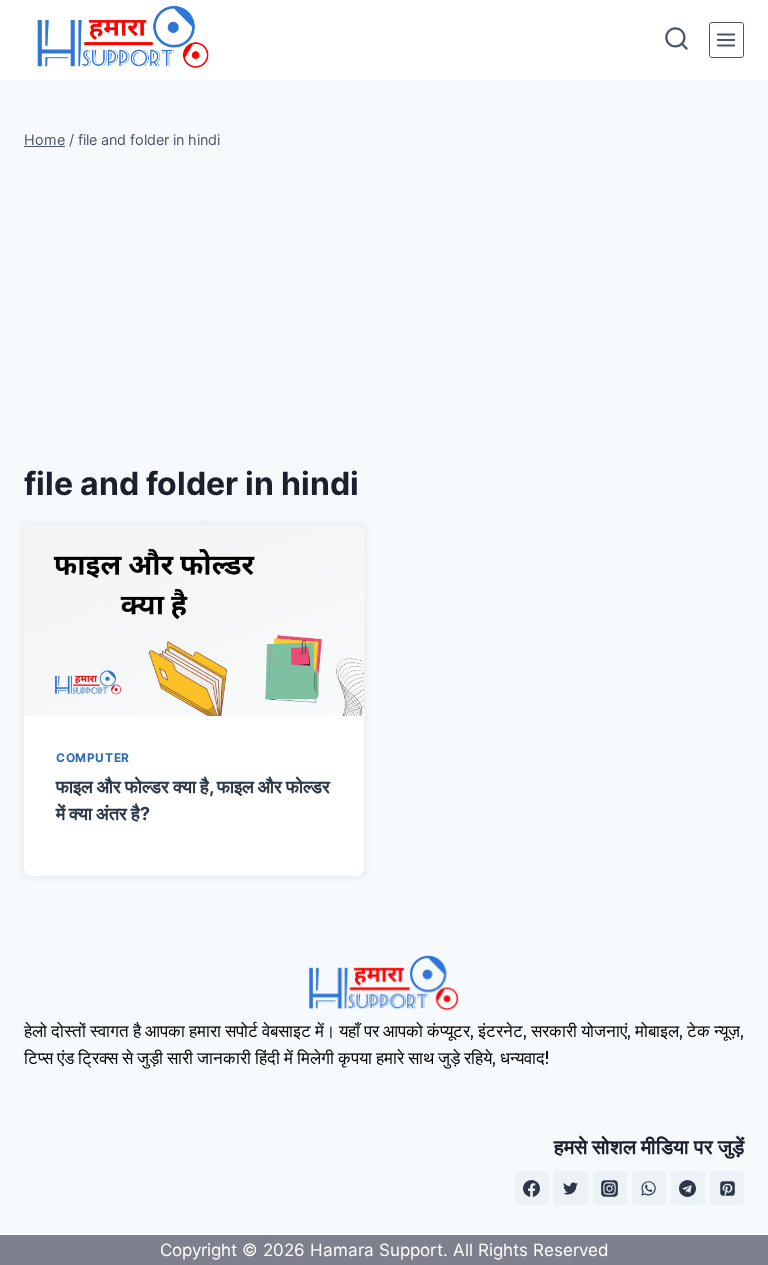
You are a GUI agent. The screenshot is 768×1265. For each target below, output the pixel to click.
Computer (93, 757)
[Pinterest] (727, 1188)
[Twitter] (571, 1188)
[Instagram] (610, 1188)
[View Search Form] (676, 40)
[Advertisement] (384, 306)
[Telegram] (688, 1188)
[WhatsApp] (649, 1188)
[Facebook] (532, 1188)
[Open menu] (726, 39)
